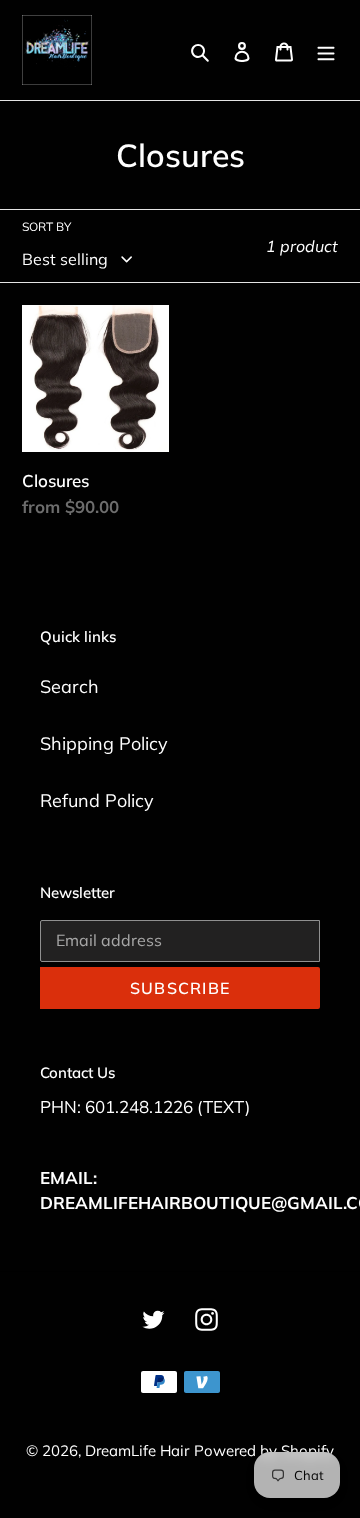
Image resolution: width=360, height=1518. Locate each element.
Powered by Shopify (264, 1450)
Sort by (46, 226)
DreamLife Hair (137, 1450)
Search (69, 686)
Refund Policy (97, 800)
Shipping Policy (104, 743)
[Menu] (326, 50)
